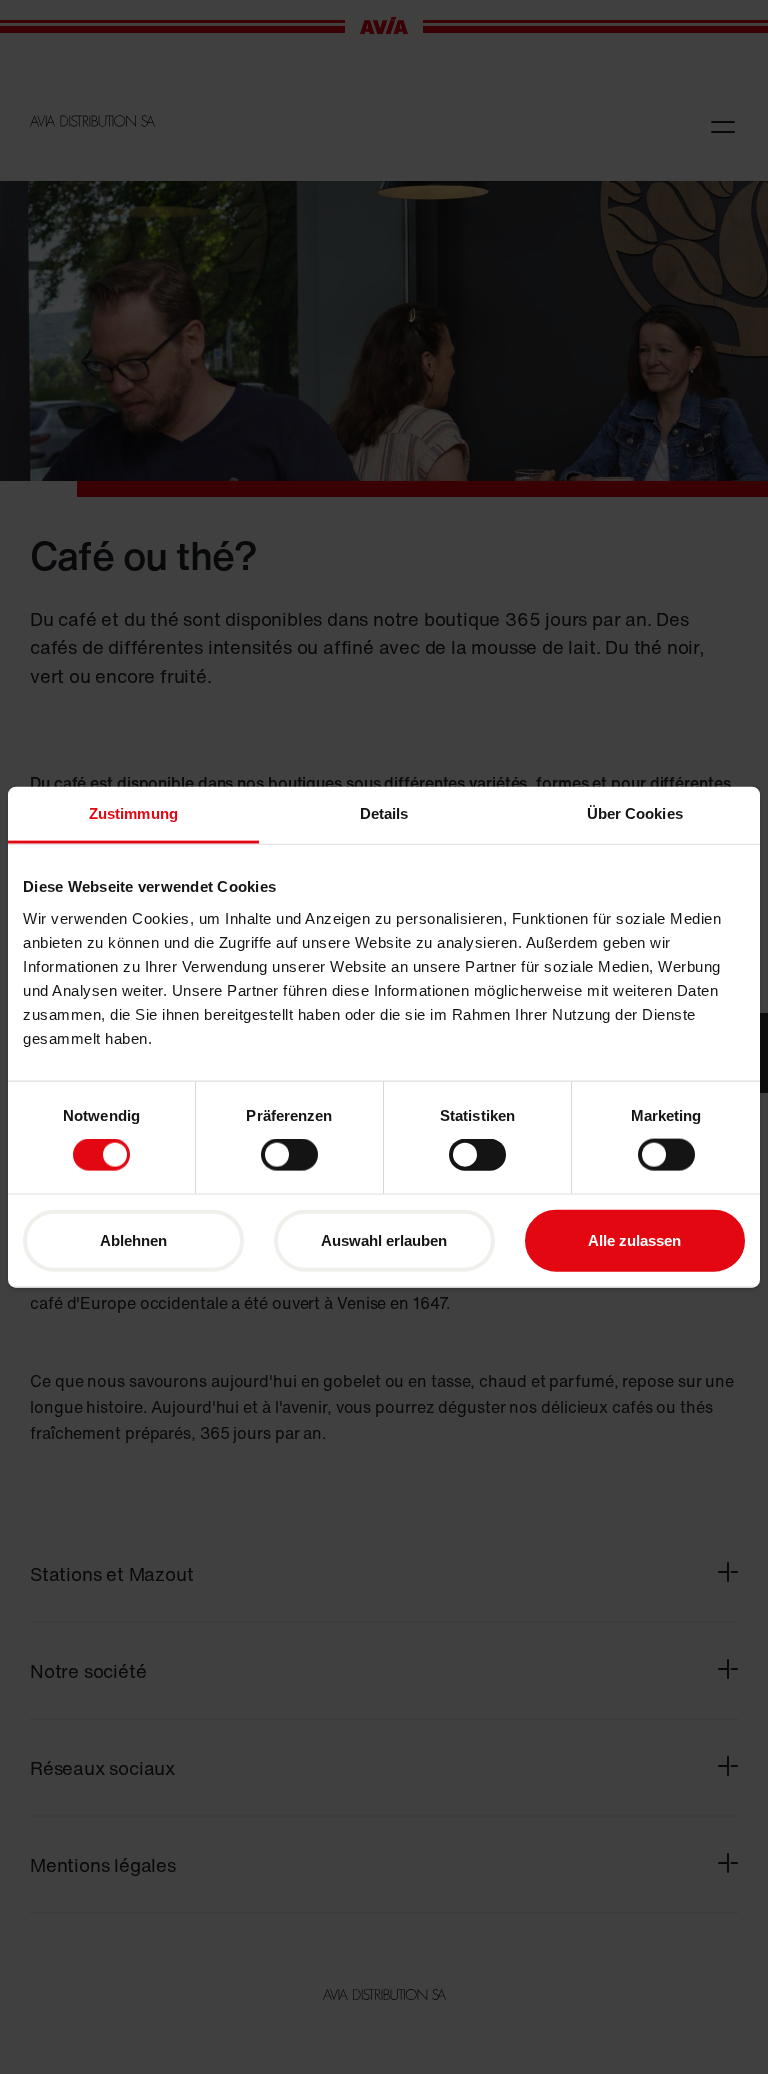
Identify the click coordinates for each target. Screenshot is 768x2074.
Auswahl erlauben (384, 1239)
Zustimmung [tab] (133, 813)
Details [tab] (384, 813)
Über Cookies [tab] (635, 813)
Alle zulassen (634, 1239)
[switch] (289, 1155)
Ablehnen (133, 1239)
